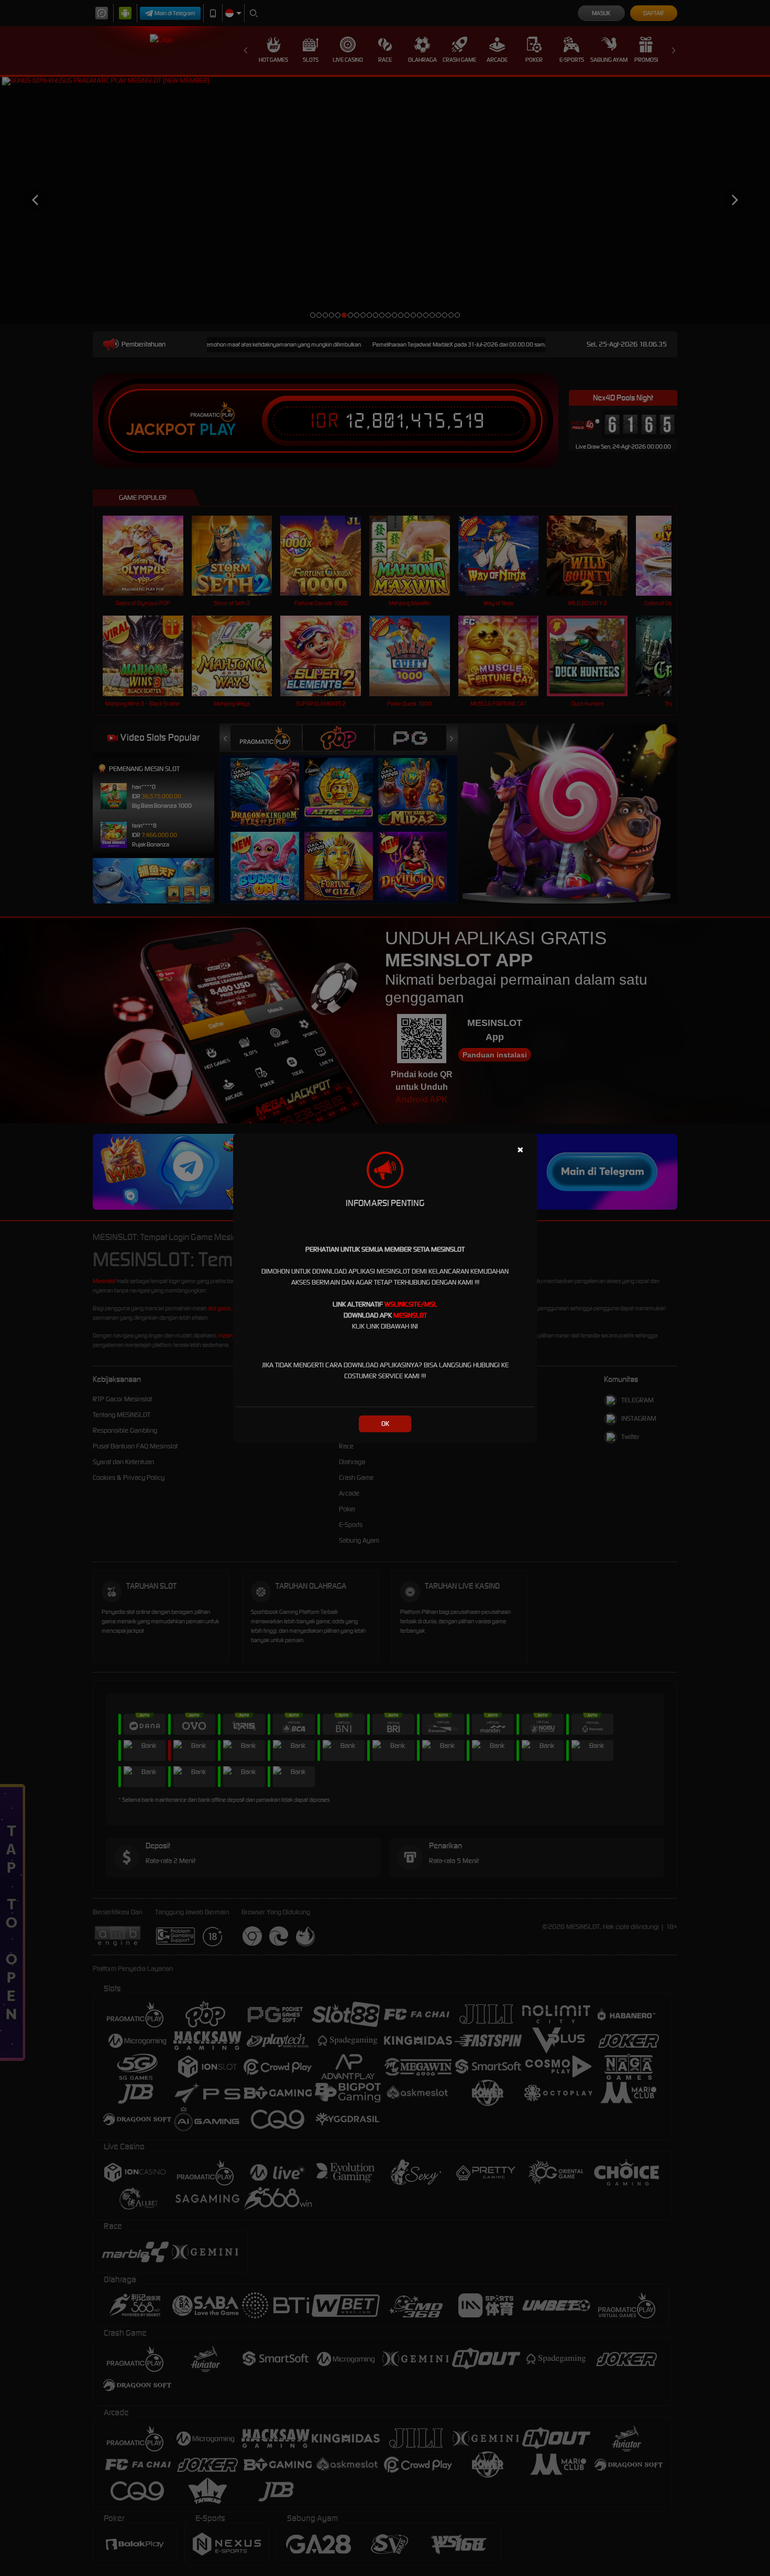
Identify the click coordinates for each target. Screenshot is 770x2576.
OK (385, 1424)
